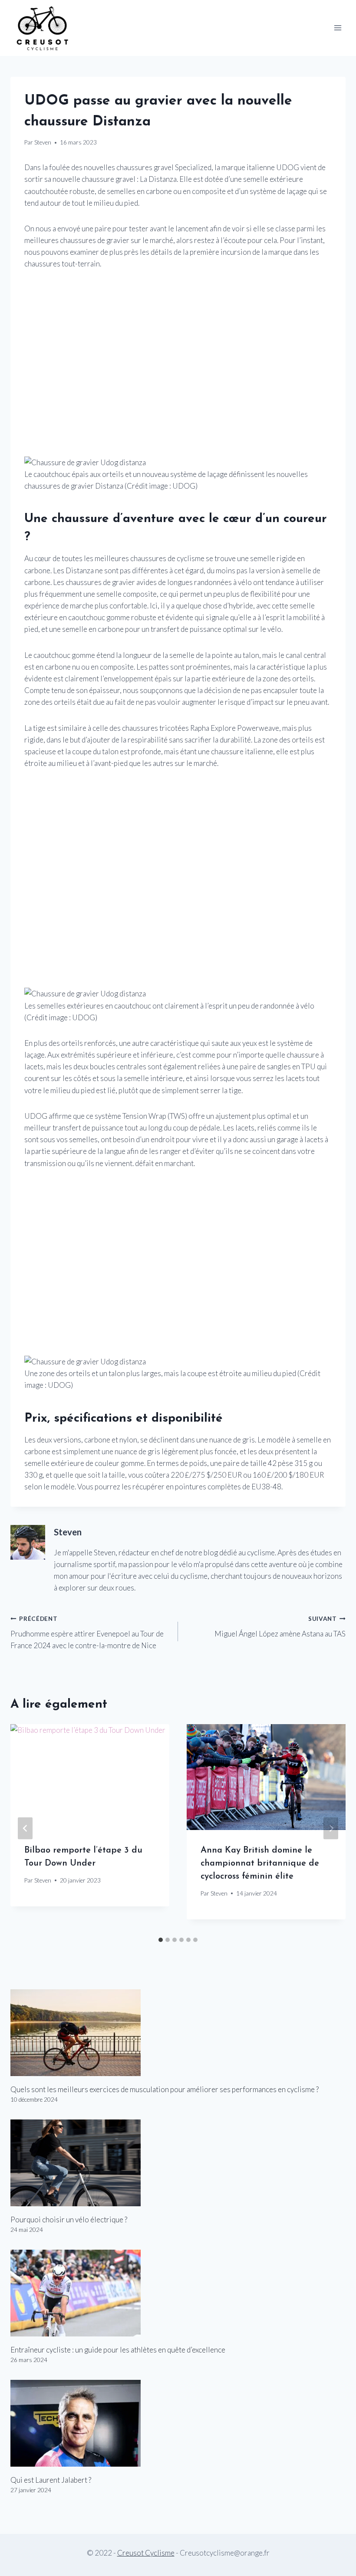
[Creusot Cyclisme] (43, 28)
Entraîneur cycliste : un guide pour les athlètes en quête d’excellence (118, 2350)
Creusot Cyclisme (146, 2553)
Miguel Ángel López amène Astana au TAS (280, 1627)
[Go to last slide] (25, 1828)
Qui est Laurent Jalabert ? (51, 2480)
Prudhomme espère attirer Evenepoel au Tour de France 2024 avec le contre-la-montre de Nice (87, 1633)
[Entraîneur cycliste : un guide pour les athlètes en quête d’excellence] (178, 2293)
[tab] (161, 1940)
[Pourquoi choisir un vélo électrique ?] (178, 2163)
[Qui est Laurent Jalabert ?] (178, 2423)
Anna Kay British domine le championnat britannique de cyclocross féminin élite (260, 1863)
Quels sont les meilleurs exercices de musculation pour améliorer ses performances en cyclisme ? (165, 2089)
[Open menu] (338, 28)
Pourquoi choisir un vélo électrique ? (69, 2219)
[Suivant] (331, 1828)
